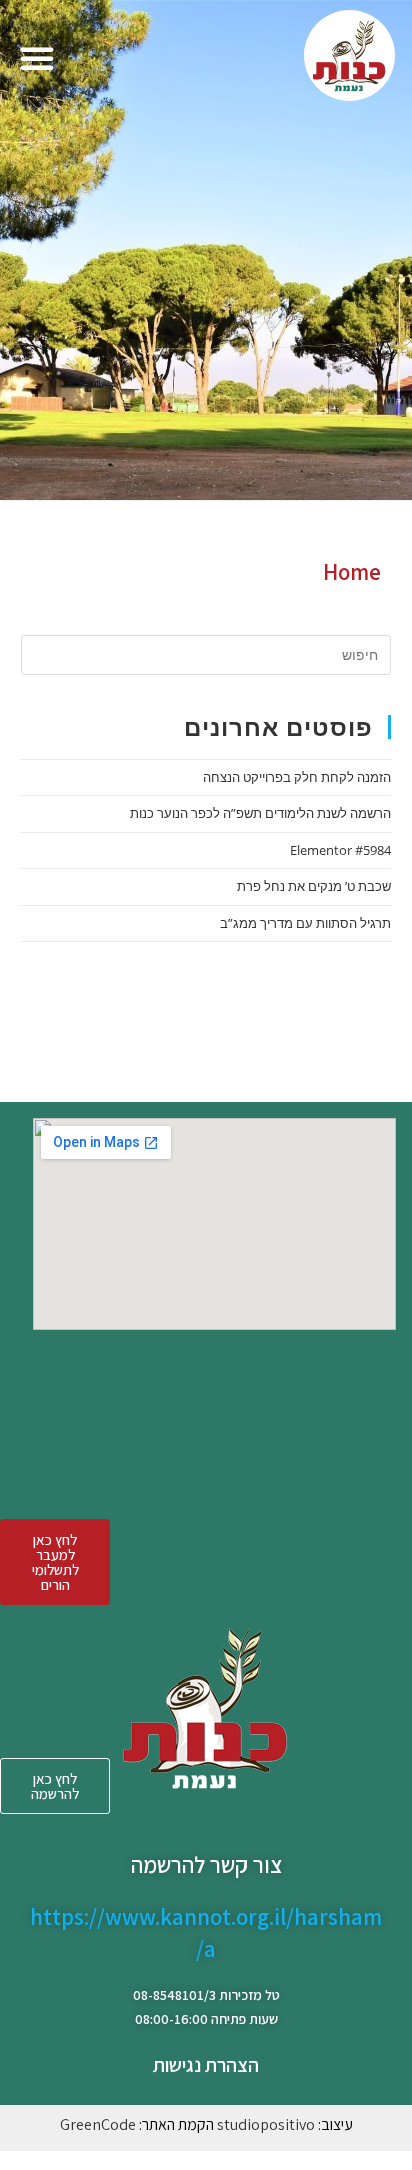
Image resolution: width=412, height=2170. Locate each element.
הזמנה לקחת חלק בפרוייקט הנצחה (297, 777)
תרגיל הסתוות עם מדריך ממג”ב (305, 923)
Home (352, 572)
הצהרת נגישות (206, 2065)
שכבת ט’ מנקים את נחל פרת (314, 886)
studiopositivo (266, 2124)
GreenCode (98, 2124)
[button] (37, 58)
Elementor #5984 (340, 850)
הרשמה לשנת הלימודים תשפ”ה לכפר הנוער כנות (260, 813)
